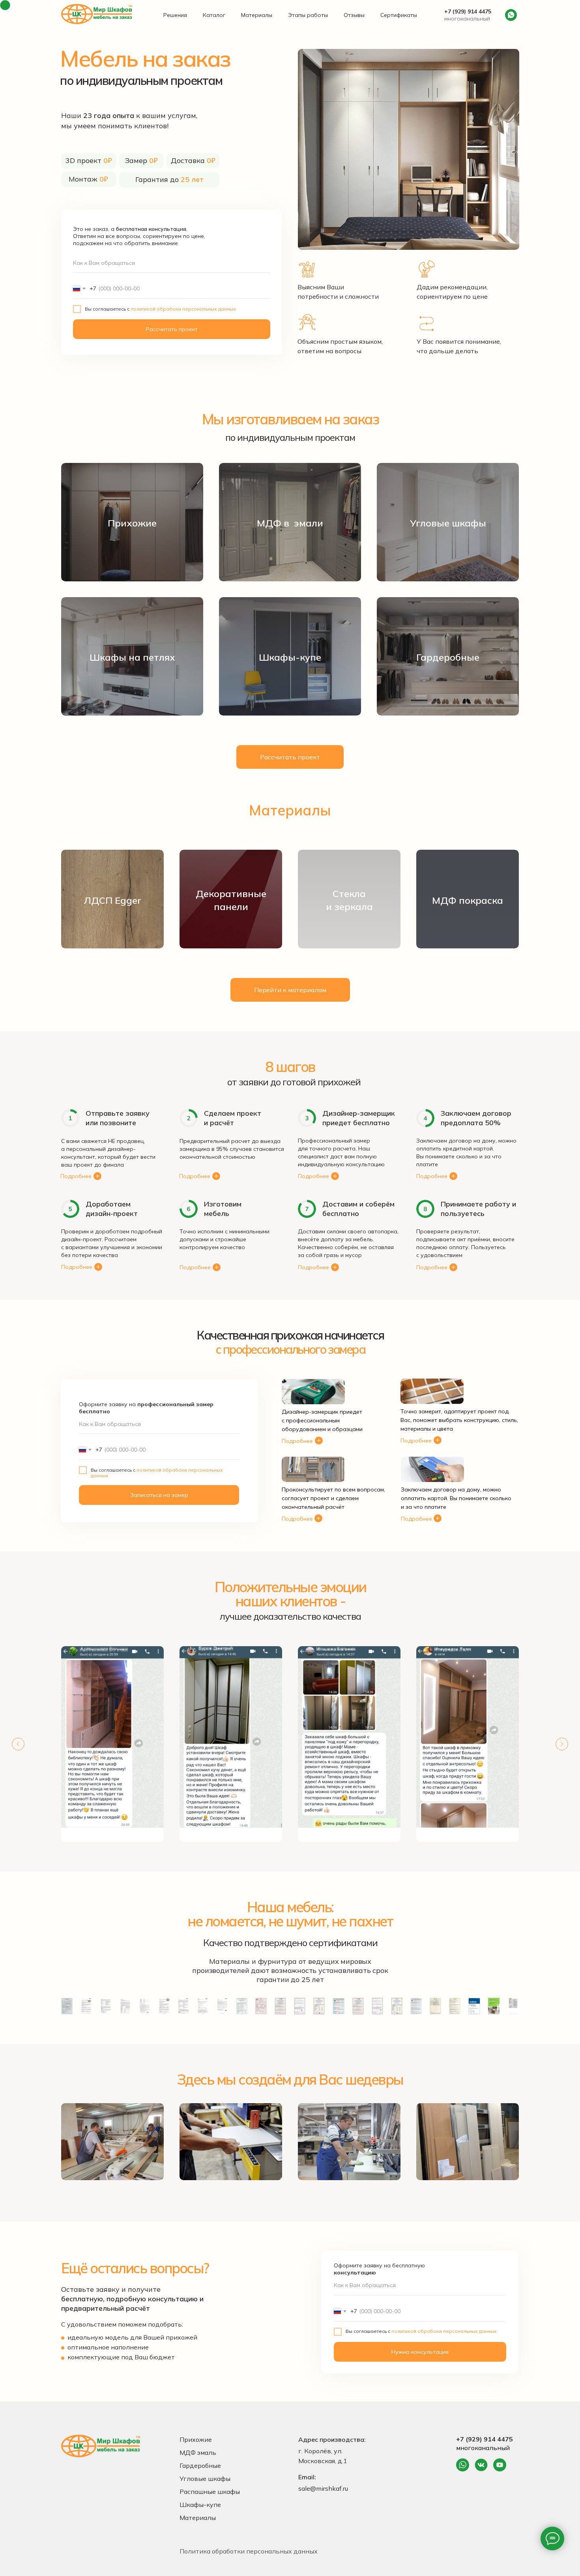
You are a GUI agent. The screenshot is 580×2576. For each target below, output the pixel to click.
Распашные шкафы (210, 2492)
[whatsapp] (511, 15)
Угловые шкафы (205, 2479)
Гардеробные (200, 2465)
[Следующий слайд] (562, 1744)
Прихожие (196, 2439)
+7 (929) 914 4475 (468, 11)
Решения (175, 15)
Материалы (257, 15)
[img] (463, 2465)
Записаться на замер (159, 1495)
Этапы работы (308, 15)
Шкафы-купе (200, 2505)
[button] (290, 757)
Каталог (214, 15)
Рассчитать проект (172, 329)
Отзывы (354, 15)
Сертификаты (399, 15)
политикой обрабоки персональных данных (183, 309)
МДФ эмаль (198, 2452)
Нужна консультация (420, 2352)
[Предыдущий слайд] (18, 1744)
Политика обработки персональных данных (249, 2551)
